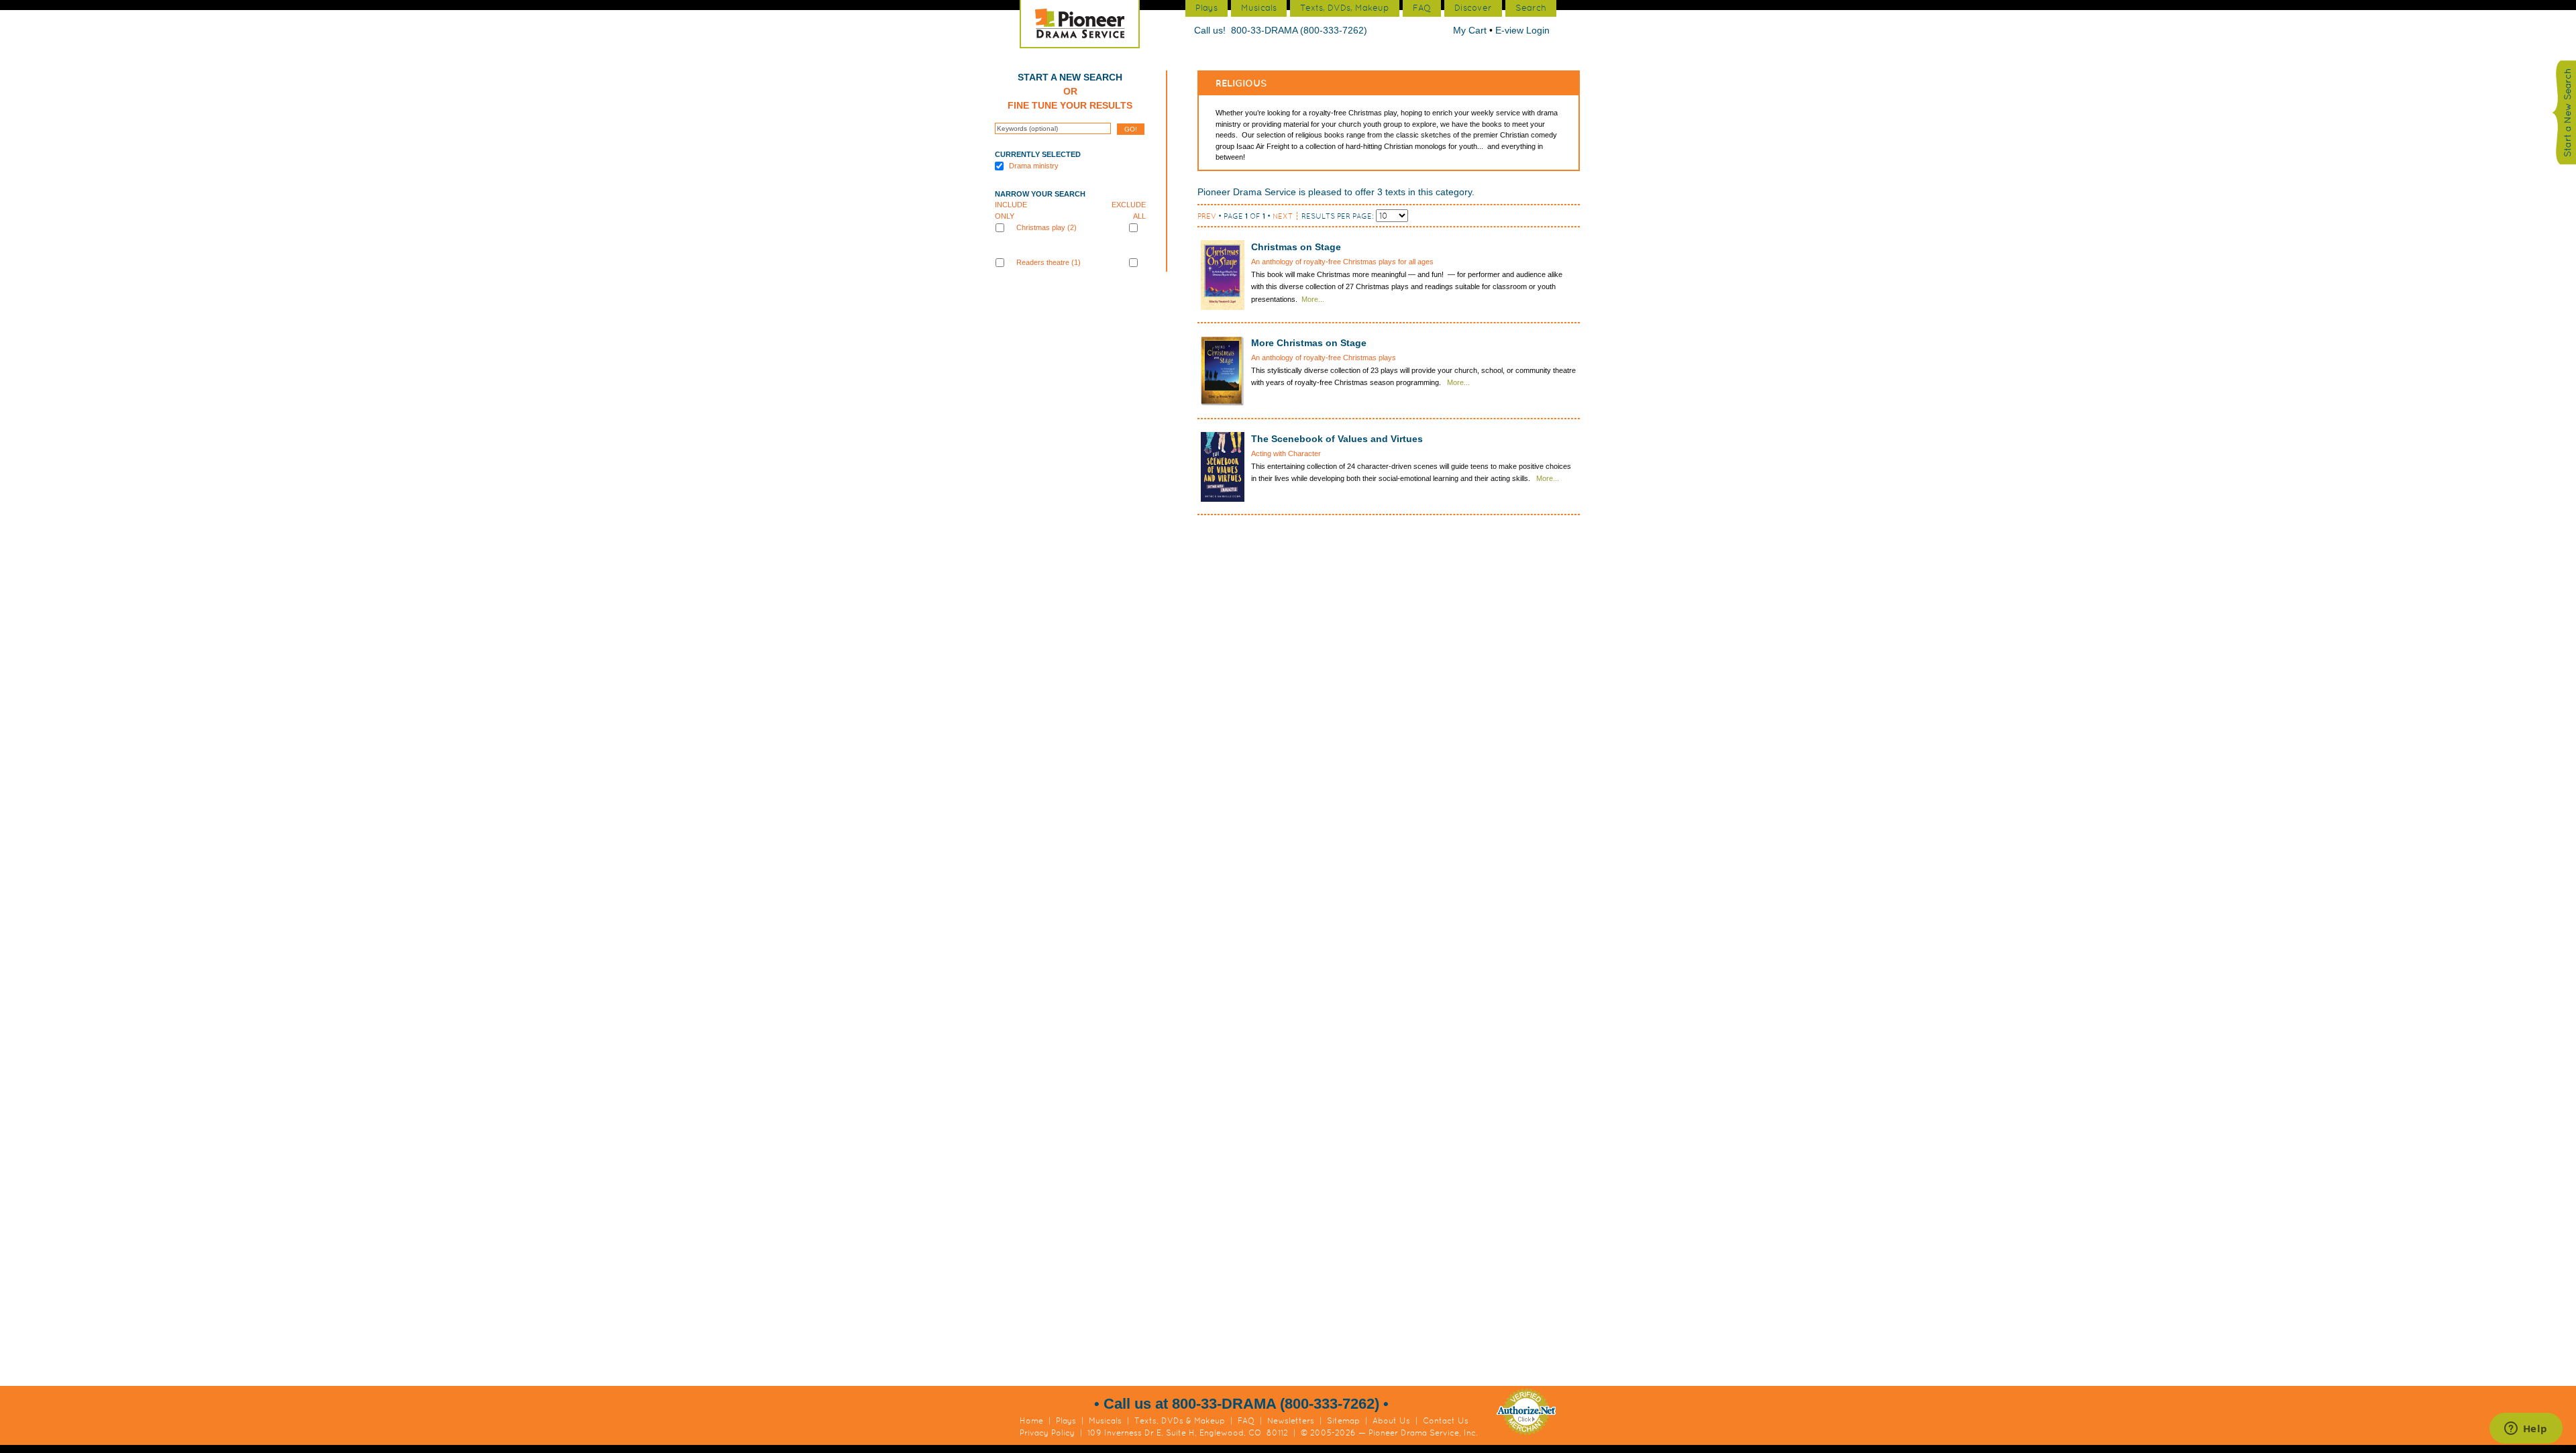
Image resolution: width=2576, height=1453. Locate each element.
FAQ (1246, 1421)
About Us (1391, 1421)
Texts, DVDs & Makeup (1180, 1421)
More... (1313, 299)
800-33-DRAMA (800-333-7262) (1299, 30)
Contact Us (1446, 1421)
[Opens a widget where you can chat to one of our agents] (2526, 1430)
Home (1031, 1421)
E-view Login (1522, 30)
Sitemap (1343, 1421)
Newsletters (1291, 1421)
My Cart (1471, 30)
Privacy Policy (1047, 1433)
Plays (1066, 1421)
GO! (1131, 129)
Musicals (1105, 1421)
